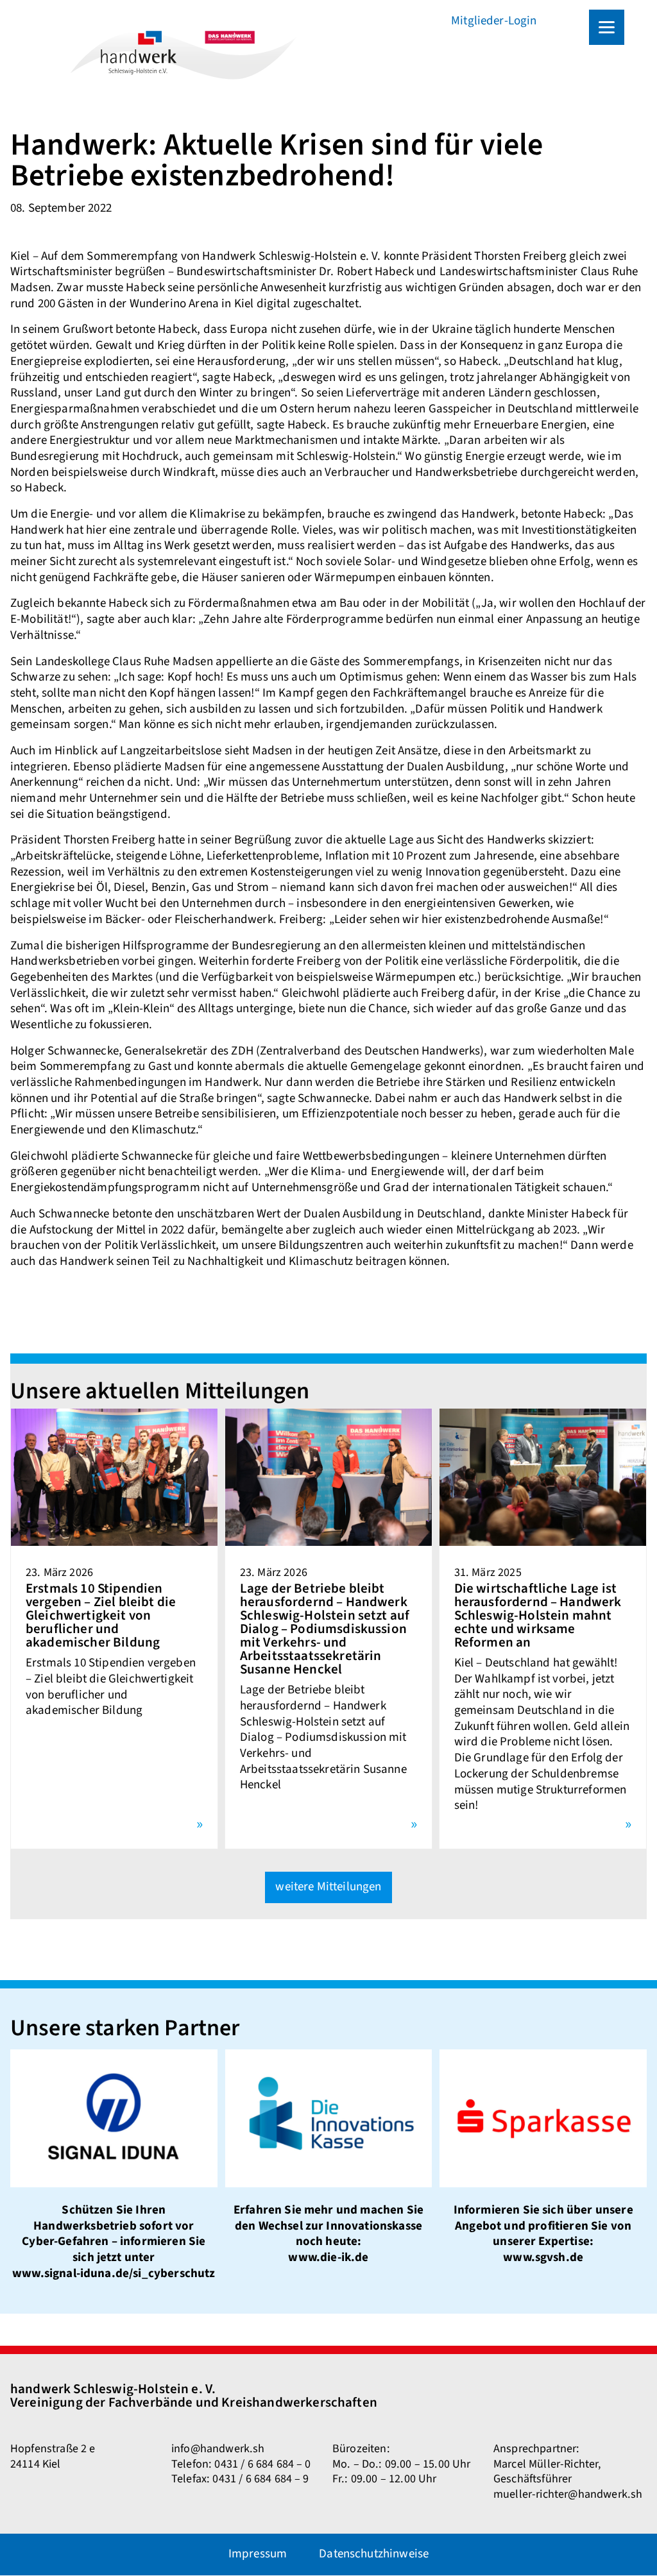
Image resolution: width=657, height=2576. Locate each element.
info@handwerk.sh (218, 2448)
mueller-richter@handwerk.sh (568, 2494)
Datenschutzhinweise (374, 2554)
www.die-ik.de (328, 2258)
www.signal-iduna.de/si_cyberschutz (114, 2274)
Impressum (258, 2554)
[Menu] (607, 27)
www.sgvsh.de (543, 2258)
